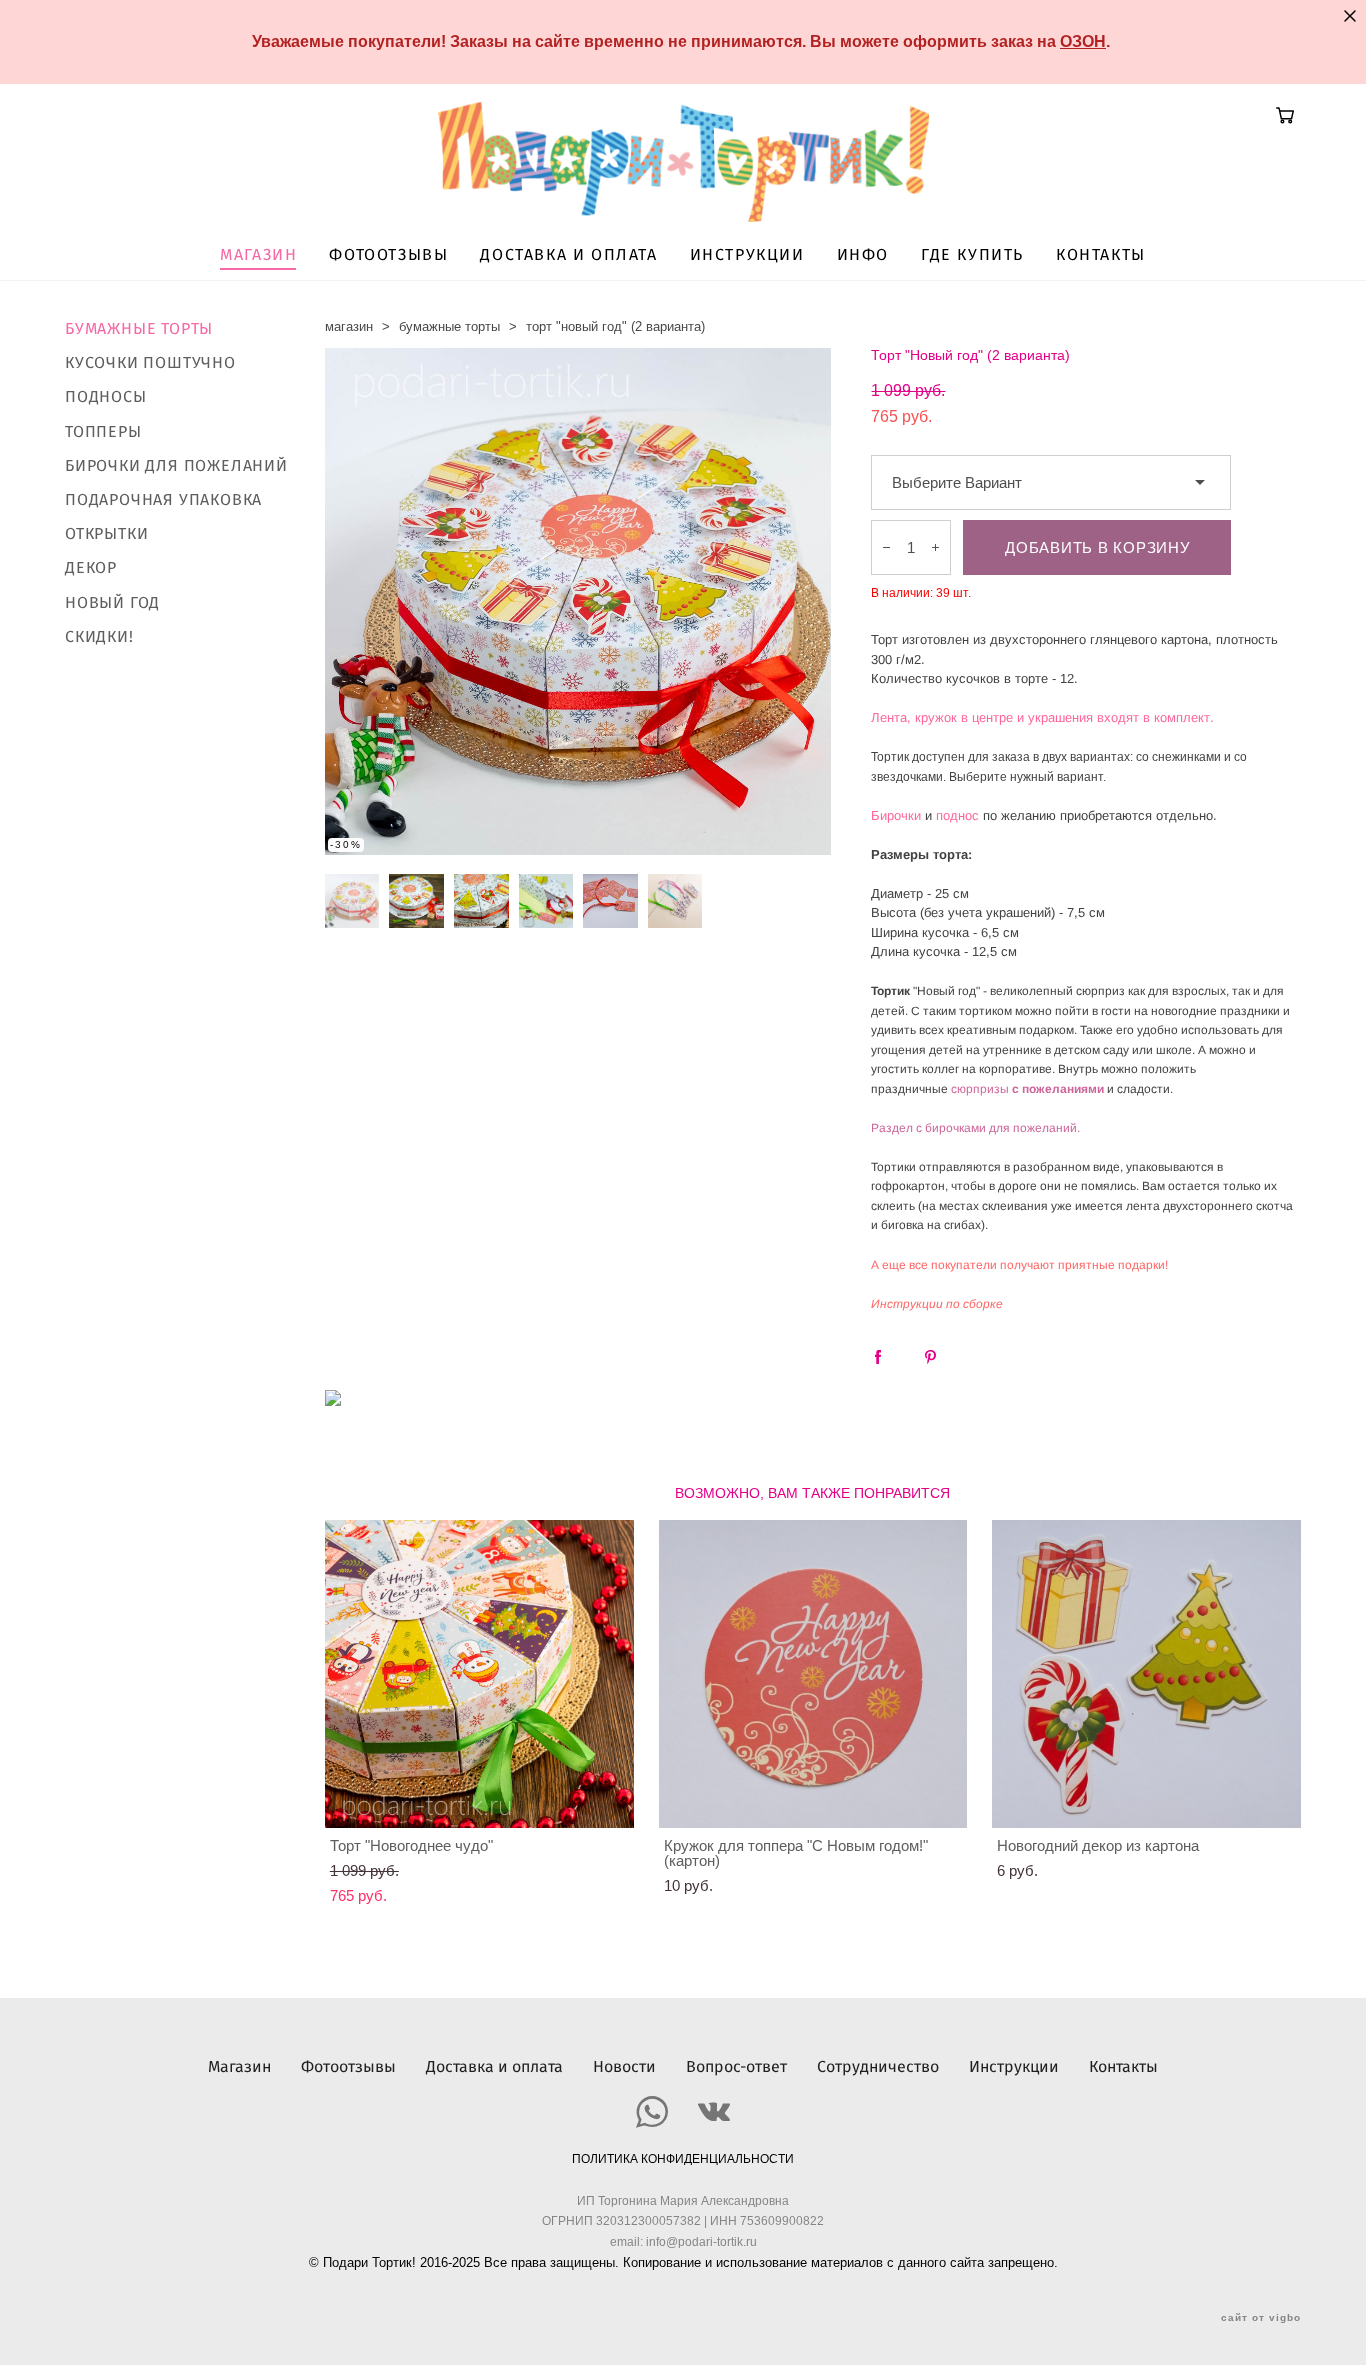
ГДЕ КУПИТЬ (972, 255)
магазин (349, 326)
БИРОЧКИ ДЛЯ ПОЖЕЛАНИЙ (176, 466)
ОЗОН (1083, 41)
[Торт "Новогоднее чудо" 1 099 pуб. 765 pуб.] (479, 1674)
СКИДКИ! (99, 637)
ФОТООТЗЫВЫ (388, 255)
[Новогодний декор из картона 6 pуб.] (1146, 1674)
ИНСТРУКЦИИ (747, 255)
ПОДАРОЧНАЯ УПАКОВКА (163, 500)
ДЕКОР (91, 568)
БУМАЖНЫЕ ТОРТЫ (139, 329)
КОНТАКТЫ (1101, 255)
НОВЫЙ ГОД (112, 603)
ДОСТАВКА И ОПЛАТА (568, 255)
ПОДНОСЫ (106, 397)
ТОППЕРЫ (103, 432)
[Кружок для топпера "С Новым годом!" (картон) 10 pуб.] (813, 1674)
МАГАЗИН (258, 255)
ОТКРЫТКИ (106, 534)
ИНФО (863, 255)
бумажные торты (449, 326)
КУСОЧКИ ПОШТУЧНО (150, 363)
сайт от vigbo (1261, 2318)
